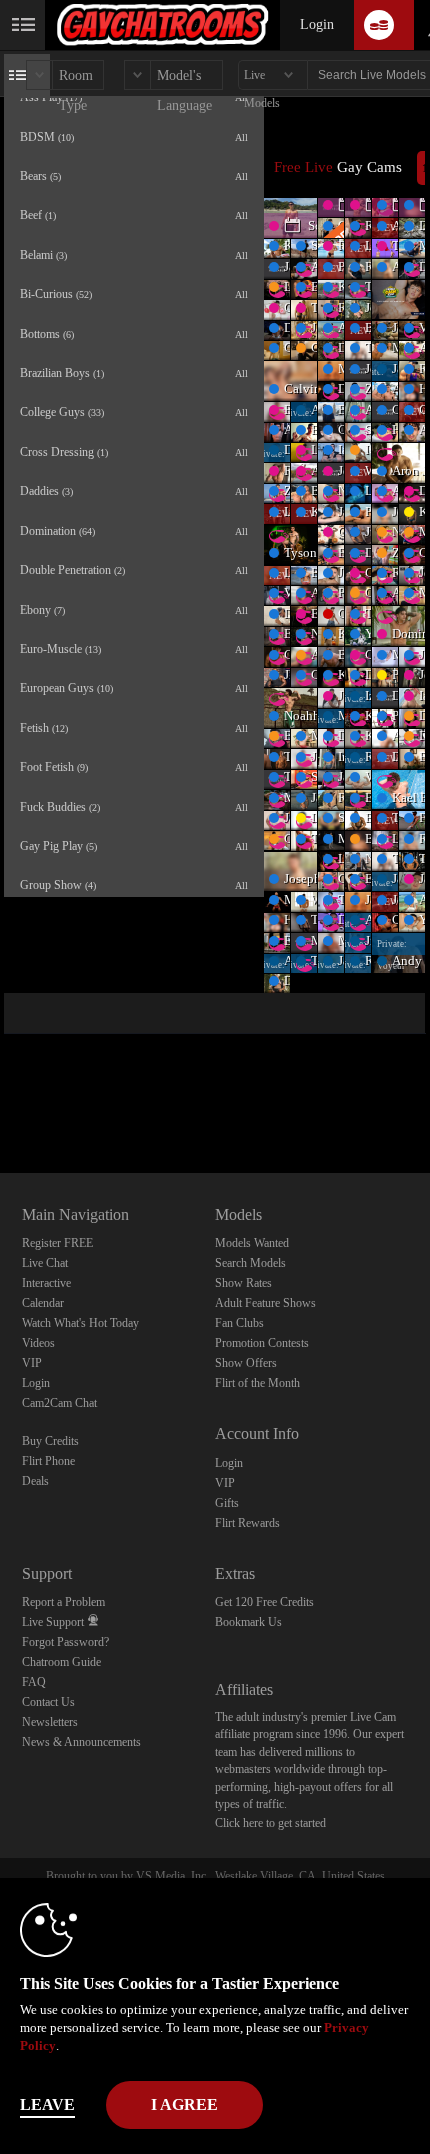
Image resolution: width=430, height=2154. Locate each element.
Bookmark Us (248, 1622)
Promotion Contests (262, 1343)
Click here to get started (270, 1823)
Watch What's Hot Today (80, 1323)
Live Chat (45, 1263)
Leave (47, 2104)
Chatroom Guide (61, 1662)
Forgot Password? (65, 1642)
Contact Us (48, 1702)
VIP (32, 1363)
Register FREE (57, 1243)
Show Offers (246, 1363)
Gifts (227, 1503)
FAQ (34, 1682)
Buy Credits (50, 1441)
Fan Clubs (239, 1323)
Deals (35, 1481)
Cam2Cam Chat (59, 1403)
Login (317, 24)
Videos (38, 1343)
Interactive (46, 1283)
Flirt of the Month (257, 1383)
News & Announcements (81, 1742)
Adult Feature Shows (265, 1303)
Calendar (43, 1303)
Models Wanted (252, 1243)
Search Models (250, 1263)
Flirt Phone (48, 1461)
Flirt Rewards (247, 1523)
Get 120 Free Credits (264, 1602)
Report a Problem (63, 1602)
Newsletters (50, 1722)
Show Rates (243, 1283)
